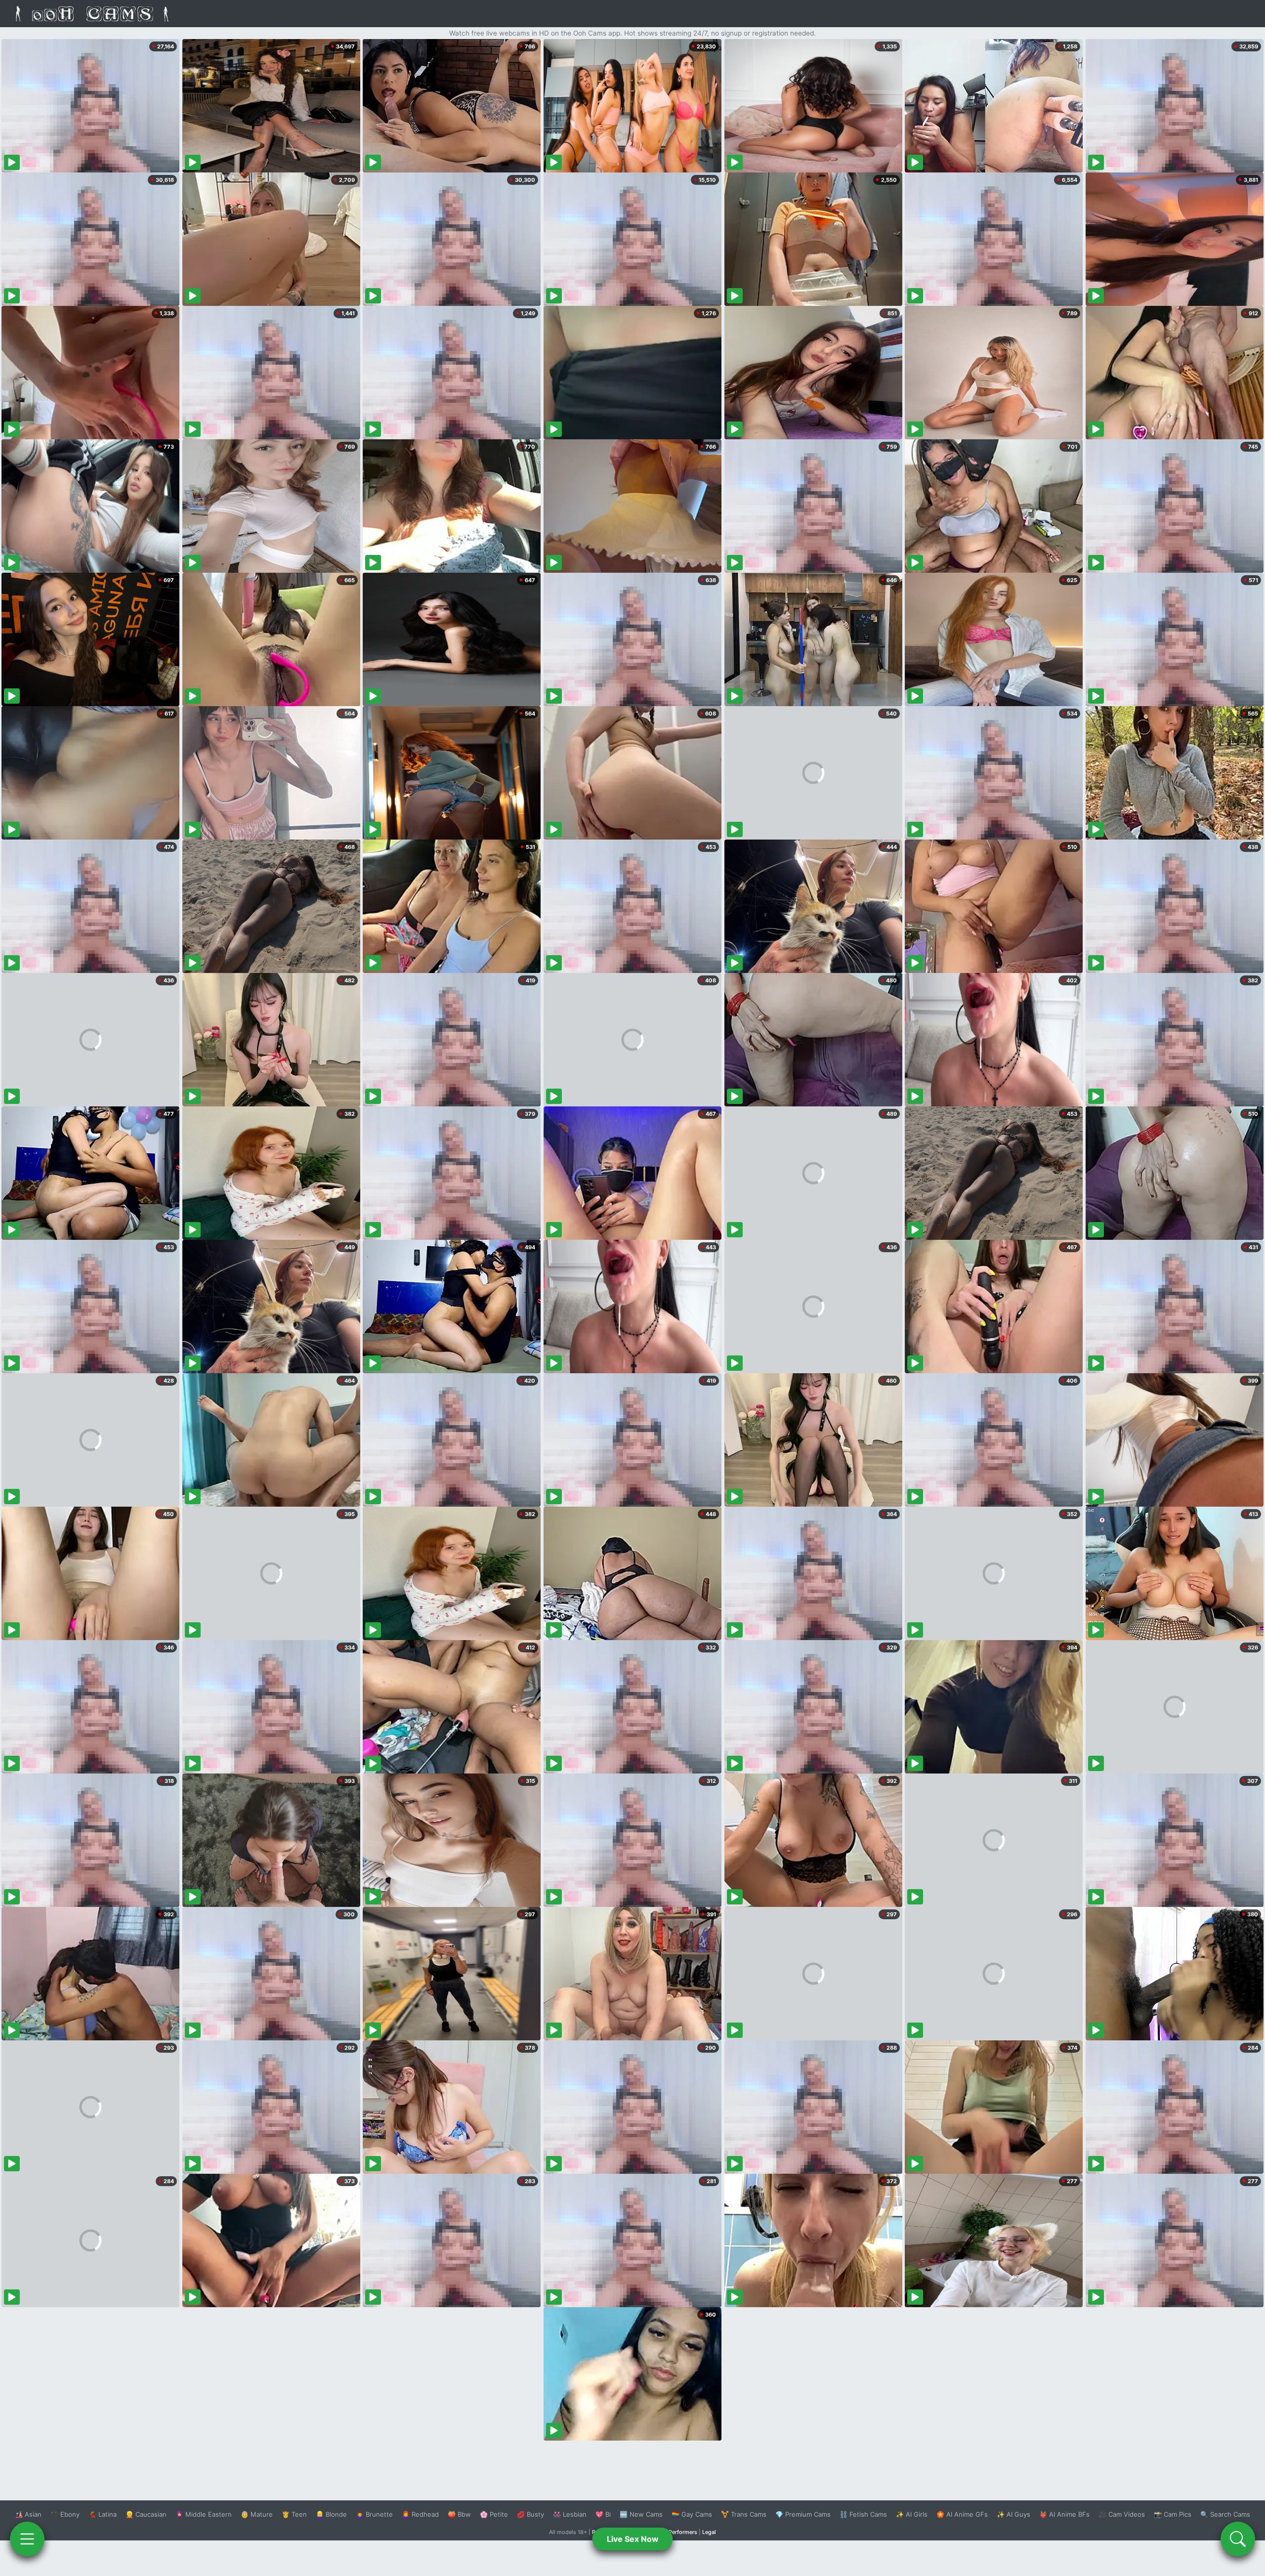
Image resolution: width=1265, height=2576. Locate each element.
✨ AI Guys (1013, 2514)
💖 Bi (603, 2514)
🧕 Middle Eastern (204, 2514)
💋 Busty (530, 2514)
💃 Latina (103, 2514)
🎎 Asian (28, 2514)
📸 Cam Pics (1173, 2514)
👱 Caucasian (146, 2514)
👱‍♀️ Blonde (331, 2514)
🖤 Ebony (65, 2514)
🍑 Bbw (459, 2514)
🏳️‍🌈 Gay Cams (692, 2514)
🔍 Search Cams (1225, 2514)
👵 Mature (257, 2514)
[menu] (27, 2539)
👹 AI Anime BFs (1064, 2514)
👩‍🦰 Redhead (420, 2514)
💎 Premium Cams (803, 2514)
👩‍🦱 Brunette (374, 2514)
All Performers (679, 2532)
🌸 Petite (494, 2514)
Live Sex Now (633, 2539)
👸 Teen (294, 2514)
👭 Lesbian (570, 2514)
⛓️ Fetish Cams (863, 2514)
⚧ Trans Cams (744, 2514)
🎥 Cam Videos (1122, 2514)
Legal (709, 2532)
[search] (1238, 2539)
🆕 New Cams (641, 2514)
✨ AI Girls (912, 2514)
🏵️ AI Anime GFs (962, 2514)
